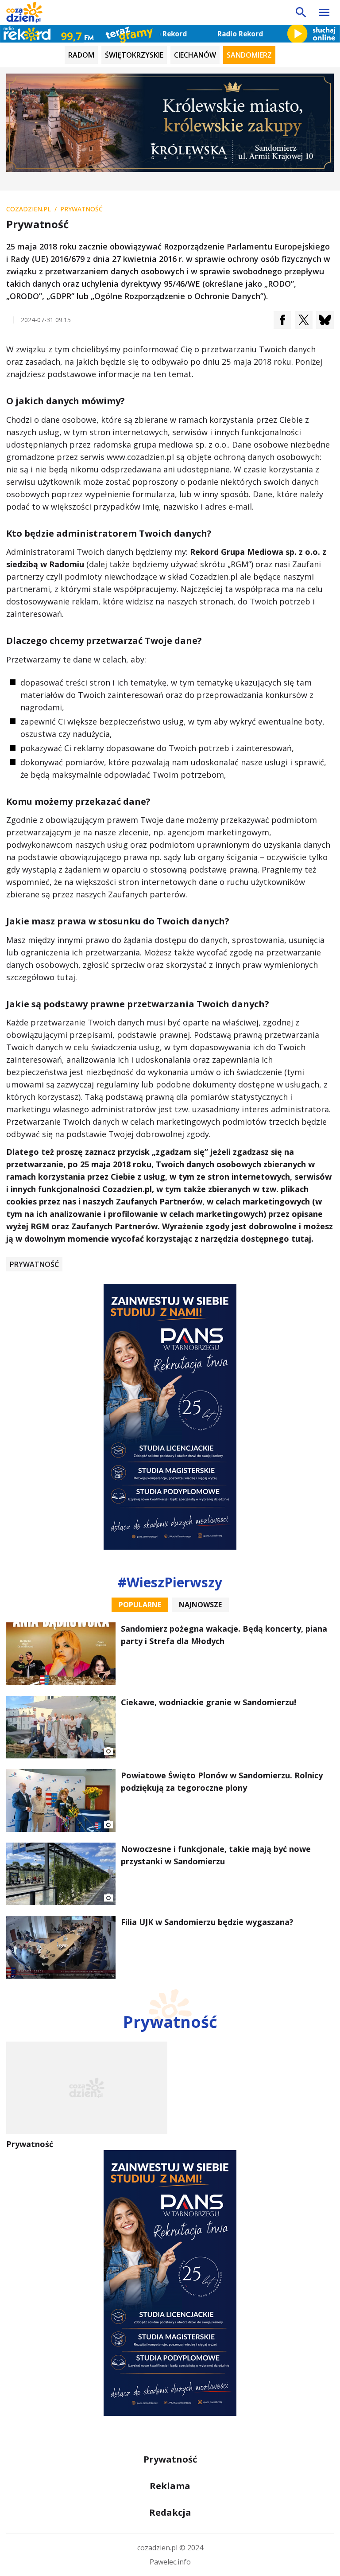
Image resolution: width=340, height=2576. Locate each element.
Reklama (170, 2486)
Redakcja (170, 2512)
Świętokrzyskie (134, 55)
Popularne (140, 1605)
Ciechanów (195, 55)
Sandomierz (249, 55)
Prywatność (34, 1264)
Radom (81, 55)
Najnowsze (200, 1605)
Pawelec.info (170, 2562)
